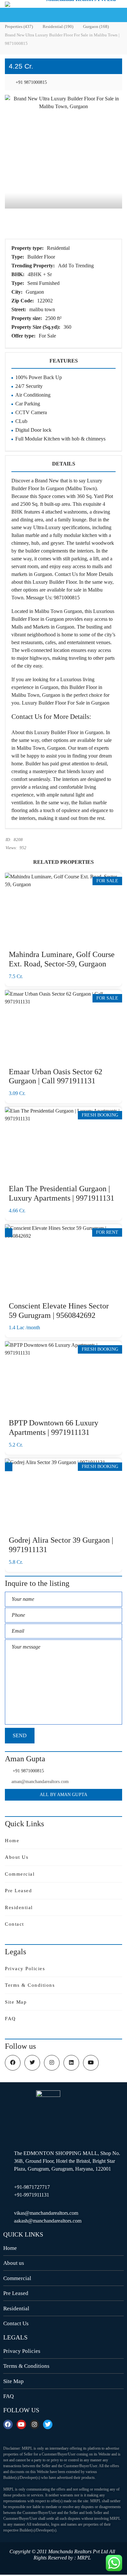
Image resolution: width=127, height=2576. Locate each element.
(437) (19, 26)
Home (12, 1841)
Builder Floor (42, 257)
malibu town (43, 309)
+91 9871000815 (31, 82)
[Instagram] (35, 2424)
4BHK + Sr (40, 274)
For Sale (48, 336)
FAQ (10, 2019)
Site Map (16, 2002)
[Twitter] (48, 2424)
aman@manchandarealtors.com (40, 1782)
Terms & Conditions (30, 1985)
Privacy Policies (25, 1969)
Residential (59, 248)
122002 (46, 301)
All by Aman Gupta (63, 1795)
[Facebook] (8, 2424)
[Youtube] (21, 2424)
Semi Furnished (44, 283)
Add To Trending (77, 266)
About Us (17, 1857)
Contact (14, 1924)
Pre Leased (18, 1891)
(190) (58, 26)
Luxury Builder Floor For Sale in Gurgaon (66, 703)
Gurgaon (35, 292)
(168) (96, 26)
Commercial (20, 1874)
